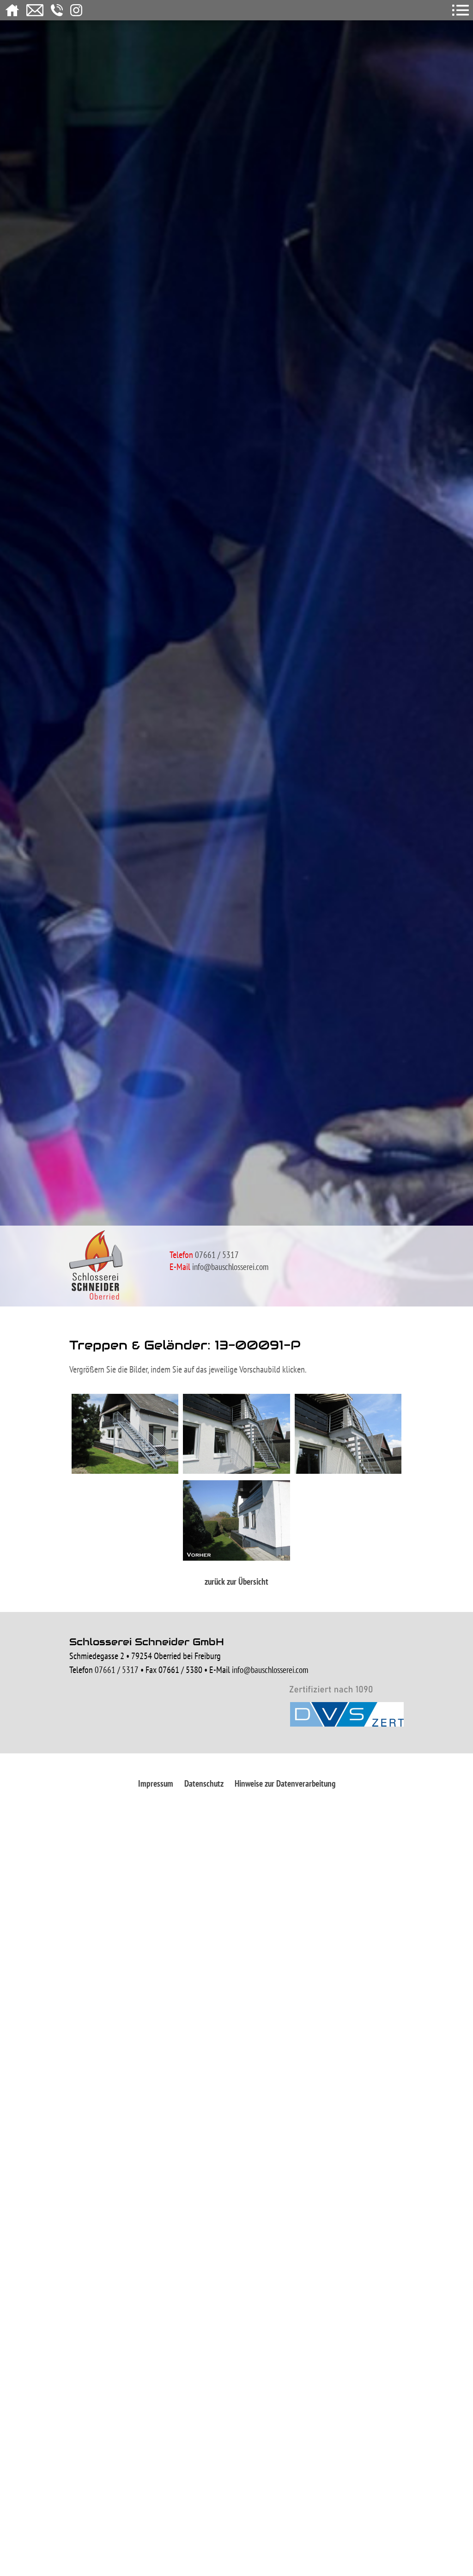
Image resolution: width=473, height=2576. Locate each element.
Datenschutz (204, 1783)
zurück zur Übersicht (236, 1581)
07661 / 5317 (117, 1670)
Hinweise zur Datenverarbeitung (285, 1783)
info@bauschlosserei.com (230, 1267)
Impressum (156, 1783)
